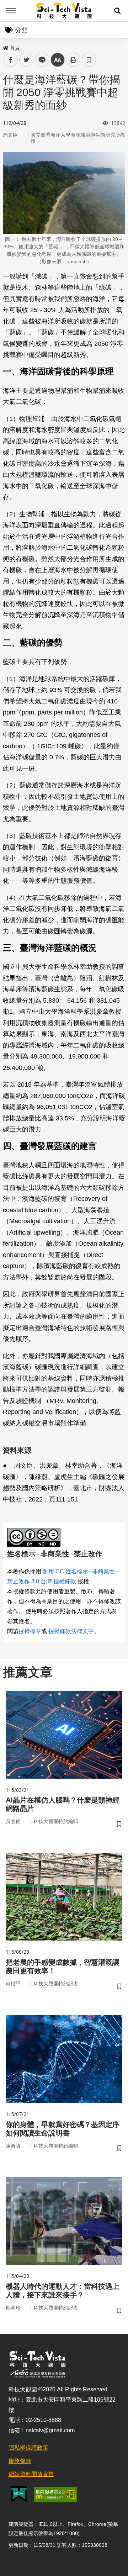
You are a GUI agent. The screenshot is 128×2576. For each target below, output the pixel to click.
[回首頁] (64, 11)
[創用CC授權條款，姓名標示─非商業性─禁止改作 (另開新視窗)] (35, 1537)
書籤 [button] (89, 60)
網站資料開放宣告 (31, 2474)
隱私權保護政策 (28, 2448)
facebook (11, 60)
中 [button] (58, 60)
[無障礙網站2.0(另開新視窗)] (55, 2495)
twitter (26, 60)
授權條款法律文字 (71, 1631)
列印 (73, 60)
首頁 (15, 48)
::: (5, 47)
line (40, 60)
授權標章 (30, 1631)
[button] (117, 11)
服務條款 (20, 2461)
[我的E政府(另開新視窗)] (19, 2494)
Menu (11, 11)
